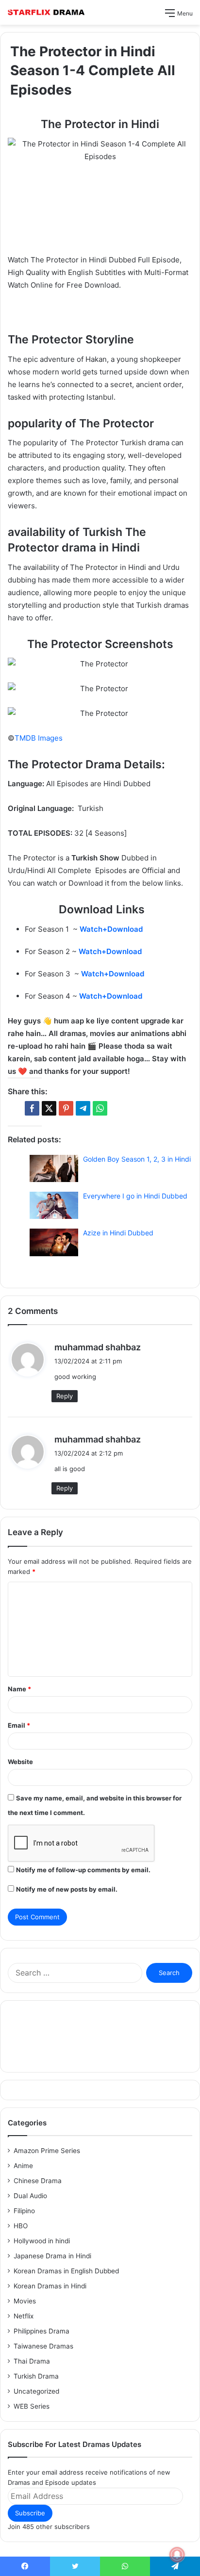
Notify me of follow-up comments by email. (83, 1870)
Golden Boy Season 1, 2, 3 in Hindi (137, 1159)
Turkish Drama (36, 2376)
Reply (65, 1396)
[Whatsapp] (100, 1108)
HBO (21, 2226)
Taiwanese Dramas (43, 2346)
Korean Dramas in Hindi (50, 2286)
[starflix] (46, 12)
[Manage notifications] (177, 2555)
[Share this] (32, 1108)
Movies (25, 2301)
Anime (23, 2166)
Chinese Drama (38, 2181)
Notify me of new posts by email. (67, 1889)
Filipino (24, 2211)
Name (19, 1689)
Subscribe (30, 2513)
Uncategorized (36, 2391)
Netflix (24, 2316)
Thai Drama (32, 2361)
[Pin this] (66, 1108)
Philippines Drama (42, 2331)
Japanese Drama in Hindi (52, 2256)
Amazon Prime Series (47, 2151)
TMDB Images (39, 738)
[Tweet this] (49, 1108)
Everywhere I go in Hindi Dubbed (135, 1196)
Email (19, 1725)
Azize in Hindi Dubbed (118, 1233)
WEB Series (32, 2406)
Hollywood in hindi (42, 2241)
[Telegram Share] (83, 1108)
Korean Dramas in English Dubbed (66, 2271)
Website (20, 1762)
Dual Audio (30, 2196)
